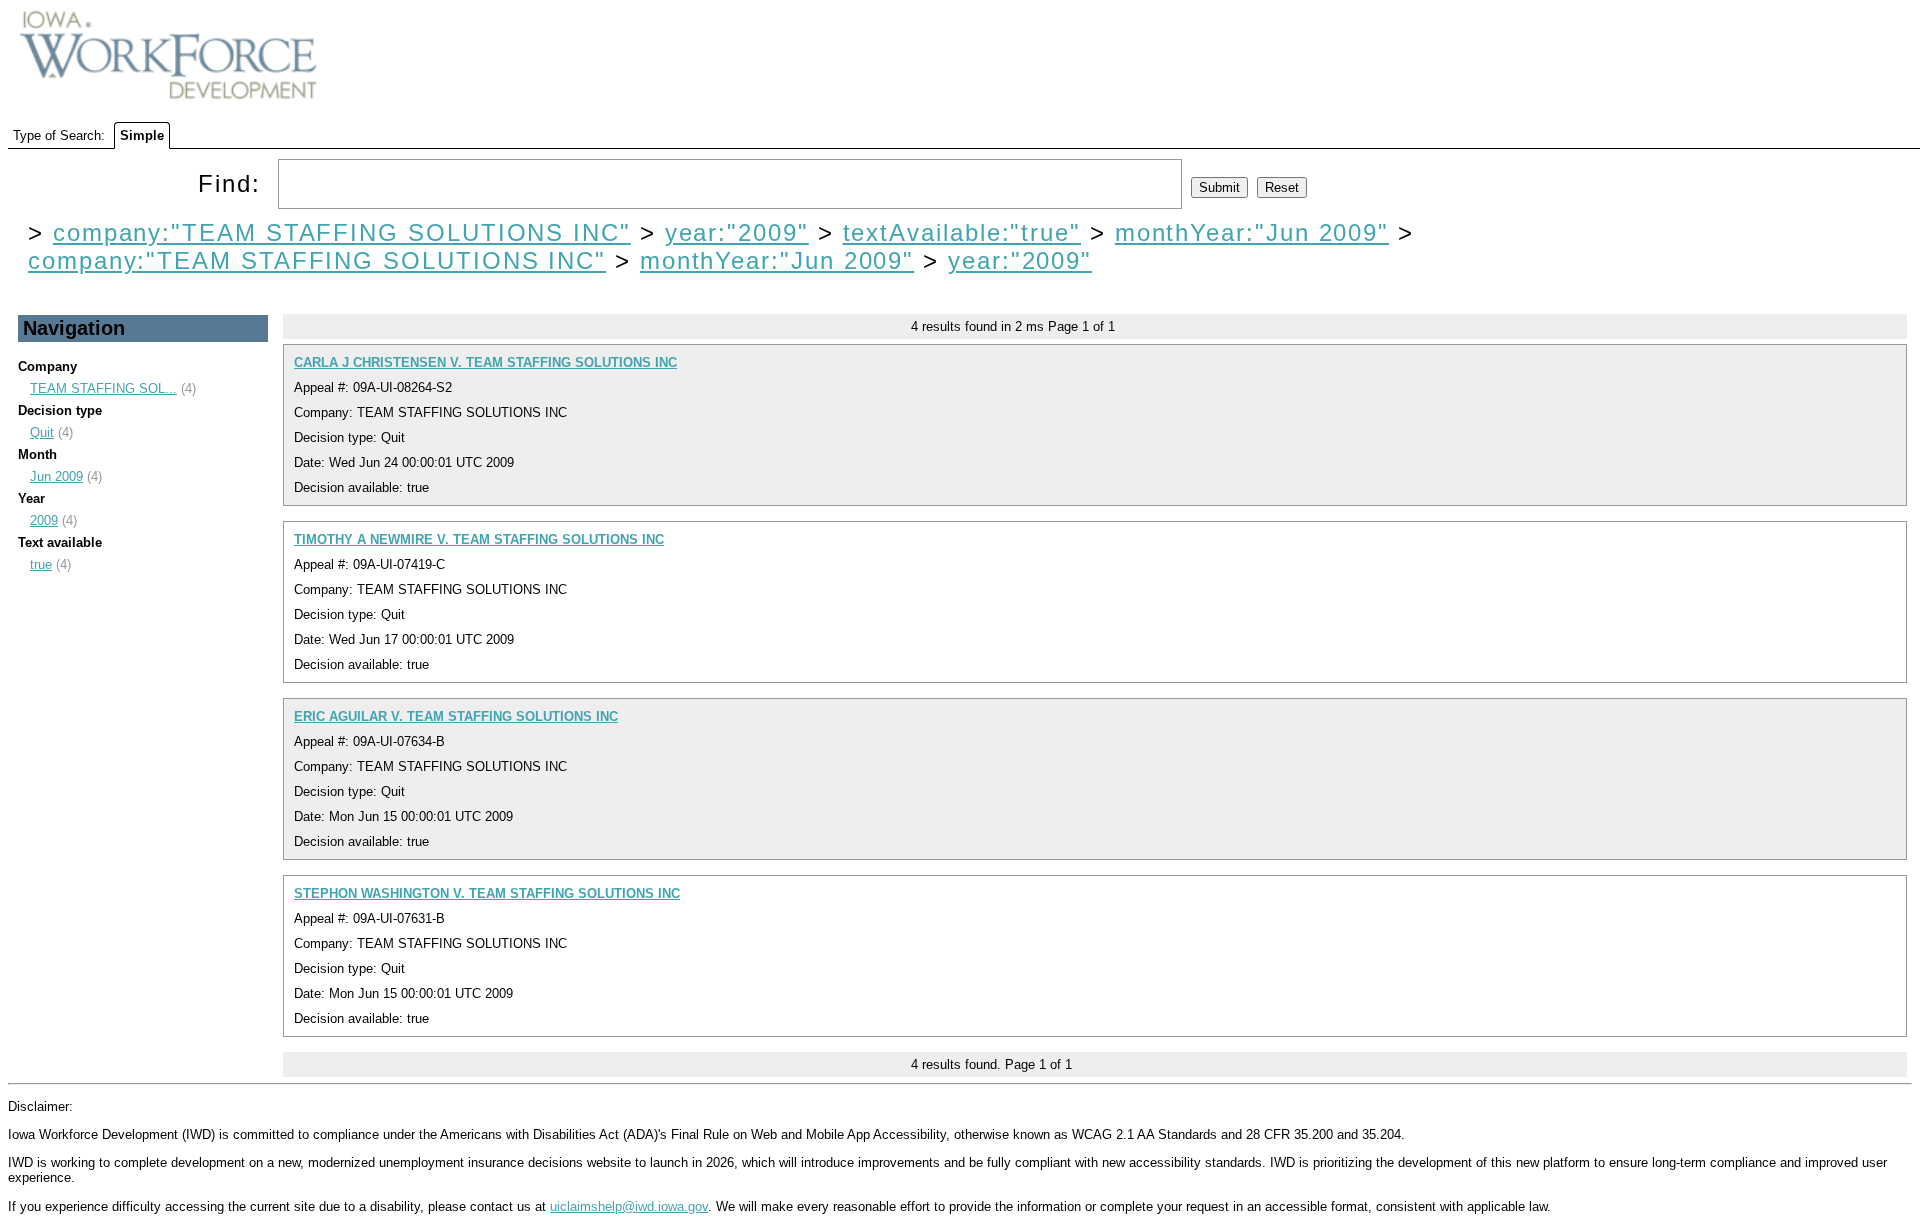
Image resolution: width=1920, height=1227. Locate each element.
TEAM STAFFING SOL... (103, 388)
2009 (44, 520)
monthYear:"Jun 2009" (1252, 232)
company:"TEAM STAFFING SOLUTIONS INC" (342, 232)
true (41, 564)
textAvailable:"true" (962, 232)
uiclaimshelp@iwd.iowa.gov (629, 1206)
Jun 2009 (56, 476)
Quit (42, 432)
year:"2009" (737, 232)
